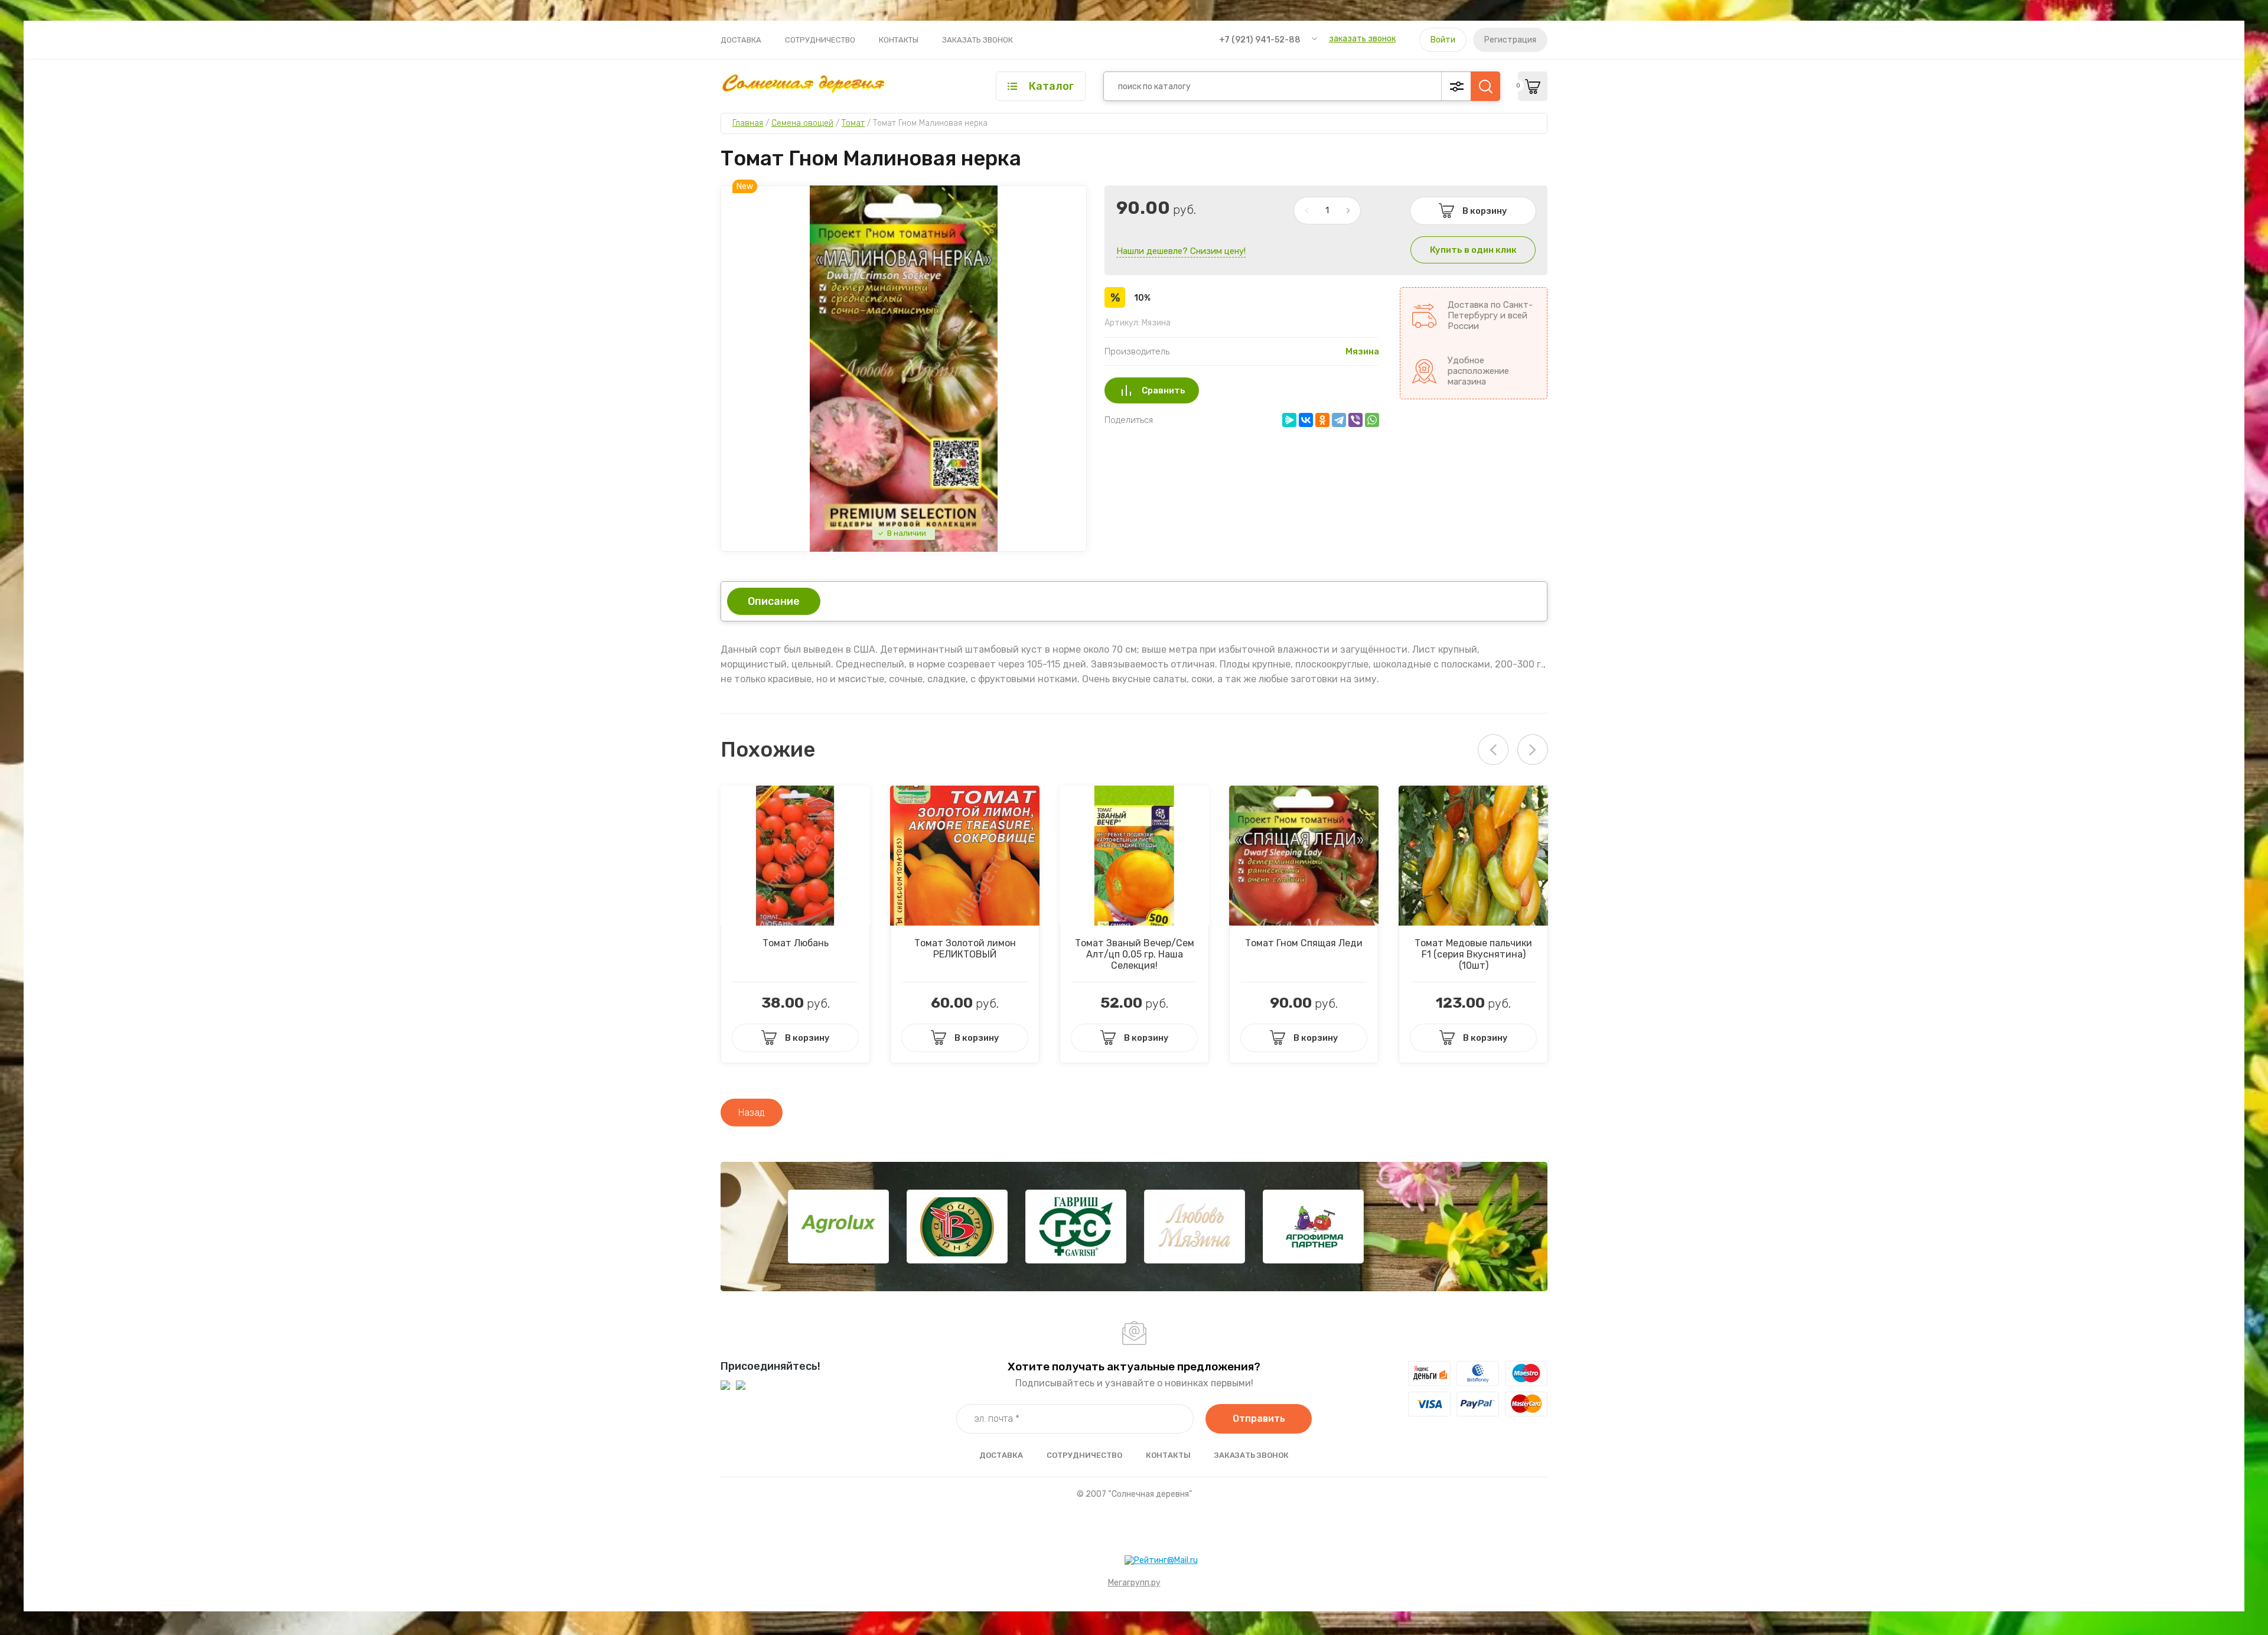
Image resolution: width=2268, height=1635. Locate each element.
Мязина (1362, 351)
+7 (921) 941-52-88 (1260, 40)
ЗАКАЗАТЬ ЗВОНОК (977, 40)
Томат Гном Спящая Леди (1304, 943)
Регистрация (1510, 40)
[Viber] (1355, 420)
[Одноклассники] (1322, 420)
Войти (1443, 40)
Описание (774, 601)
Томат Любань (796, 943)
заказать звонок (1362, 39)
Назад (752, 1113)
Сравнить (1164, 390)
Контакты (899, 40)
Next (1533, 750)
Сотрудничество (820, 40)
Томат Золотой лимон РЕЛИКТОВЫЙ (965, 949)
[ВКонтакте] (1306, 420)
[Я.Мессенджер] (1289, 420)
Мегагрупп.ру (1134, 1583)
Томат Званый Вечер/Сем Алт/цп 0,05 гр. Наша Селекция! (1135, 954)
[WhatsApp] (1372, 420)
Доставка (741, 40)
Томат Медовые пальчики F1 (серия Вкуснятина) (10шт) (1473, 954)
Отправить (1259, 1419)
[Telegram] (1339, 420)
